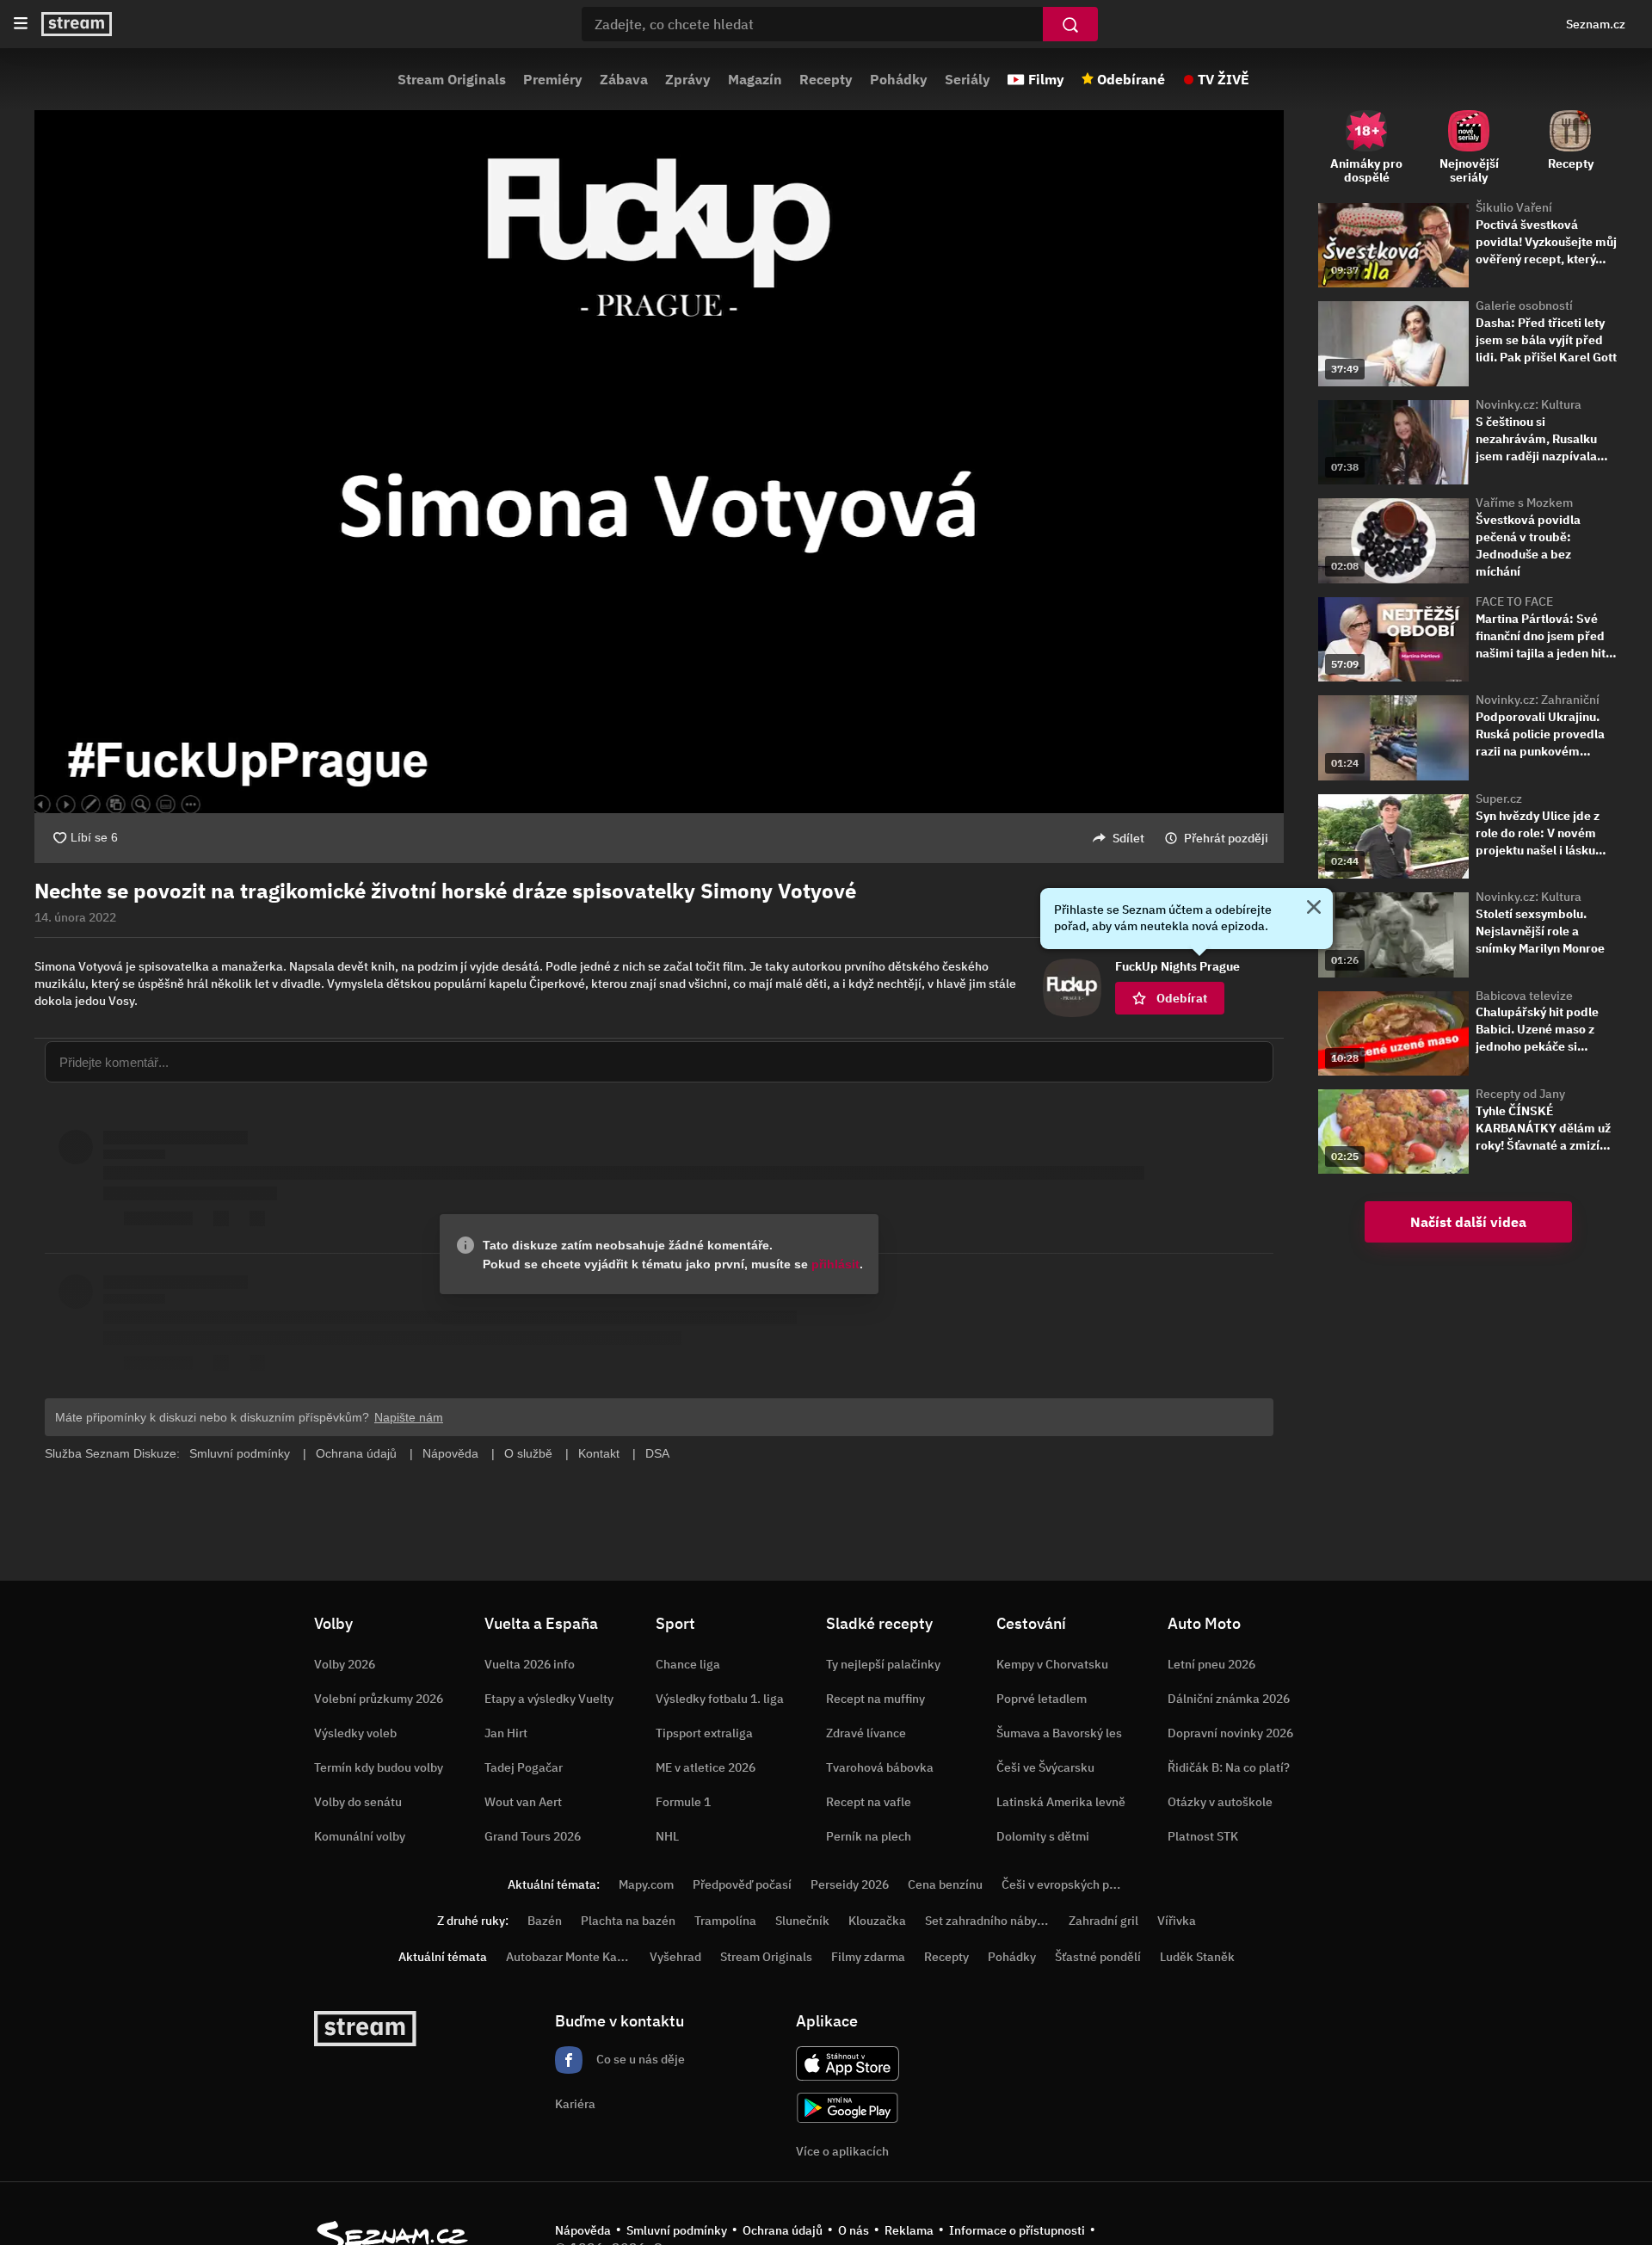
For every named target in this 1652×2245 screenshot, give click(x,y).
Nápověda (583, 2230)
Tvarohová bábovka (880, 1767)
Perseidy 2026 (850, 1884)
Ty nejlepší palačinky (883, 1664)
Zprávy (688, 79)
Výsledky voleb (355, 1733)
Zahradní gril (1103, 1921)
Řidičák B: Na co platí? (1229, 1767)
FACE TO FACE (1514, 601)
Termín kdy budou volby (379, 1767)
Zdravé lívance (866, 1733)
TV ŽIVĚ (1224, 79)
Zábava (624, 79)
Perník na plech (869, 1836)
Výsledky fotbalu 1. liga (720, 1699)
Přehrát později (1226, 838)
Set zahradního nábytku (990, 1921)
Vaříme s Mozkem (1524, 503)
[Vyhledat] (1070, 24)
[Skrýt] (1314, 909)
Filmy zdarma (868, 1957)
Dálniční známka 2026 (1229, 1699)
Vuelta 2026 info (530, 1664)
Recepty (826, 79)
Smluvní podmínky (677, 2230)
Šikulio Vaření (1514, 207)
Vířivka (1177, 1921)
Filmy (1046, 79)
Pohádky (899, 79)
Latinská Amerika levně (1061, 1802)
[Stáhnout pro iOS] (848, 2063)
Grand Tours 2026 (533, 1836)
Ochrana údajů (783, 2230)
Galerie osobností (1524, 305)
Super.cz (1499, 799)
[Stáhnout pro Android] (848, 2108)
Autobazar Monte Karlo (569, 1957)
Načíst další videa (1468, 1222)
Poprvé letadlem (1042, 1699)
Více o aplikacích (842, 2151)
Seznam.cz (1596, 24)
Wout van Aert (523, 1802)
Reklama (909, 2230)
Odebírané (1131, 79)
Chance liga (688, 1664)
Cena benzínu (945, 1884)
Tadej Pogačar (524, 1767)
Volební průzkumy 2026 (379, 1699)
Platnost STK (1203, 1836)
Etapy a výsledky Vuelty (549, 1699)
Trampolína (725, 1921)
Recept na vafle (869, 1802)
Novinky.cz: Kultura (1529, 404)
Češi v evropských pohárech (1078, 1884)
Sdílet (1128, 838)
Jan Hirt (506, 1733)
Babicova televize (1524, 996)
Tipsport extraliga (704, 1733)
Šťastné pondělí (1098, 1957)
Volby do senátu (358, 1802)
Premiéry (553, 79)
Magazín (755, 79)
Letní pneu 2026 (1211, 1664)
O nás (854, 2230)
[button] (659, 462)
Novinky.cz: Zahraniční (1538, 700)
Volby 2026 (345, 1664)
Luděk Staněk (1197, 1957)
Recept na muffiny (875, 1699)
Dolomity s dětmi (1043, 1836)
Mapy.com (646, 1884)
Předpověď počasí (742, 1884)
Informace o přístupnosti (1017, 2230)
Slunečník (802, 1921)
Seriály (968, 79)
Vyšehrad (675, 1957)
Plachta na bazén (628, 1921)
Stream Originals (452, 79)
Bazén (545, 1921)
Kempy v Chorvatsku (1052, 1664)
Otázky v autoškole (1220, 1802)
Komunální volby (360, 1836)
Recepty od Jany (1520, 1094)
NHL (667, 1836)
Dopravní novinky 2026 (1230, 1733)
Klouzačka (877, 1921)
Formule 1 (683, 1802)
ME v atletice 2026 (706, 1767)
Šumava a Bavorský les (1059, 1733)
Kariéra (575, 2104)
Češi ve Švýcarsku (1045, 1767)
